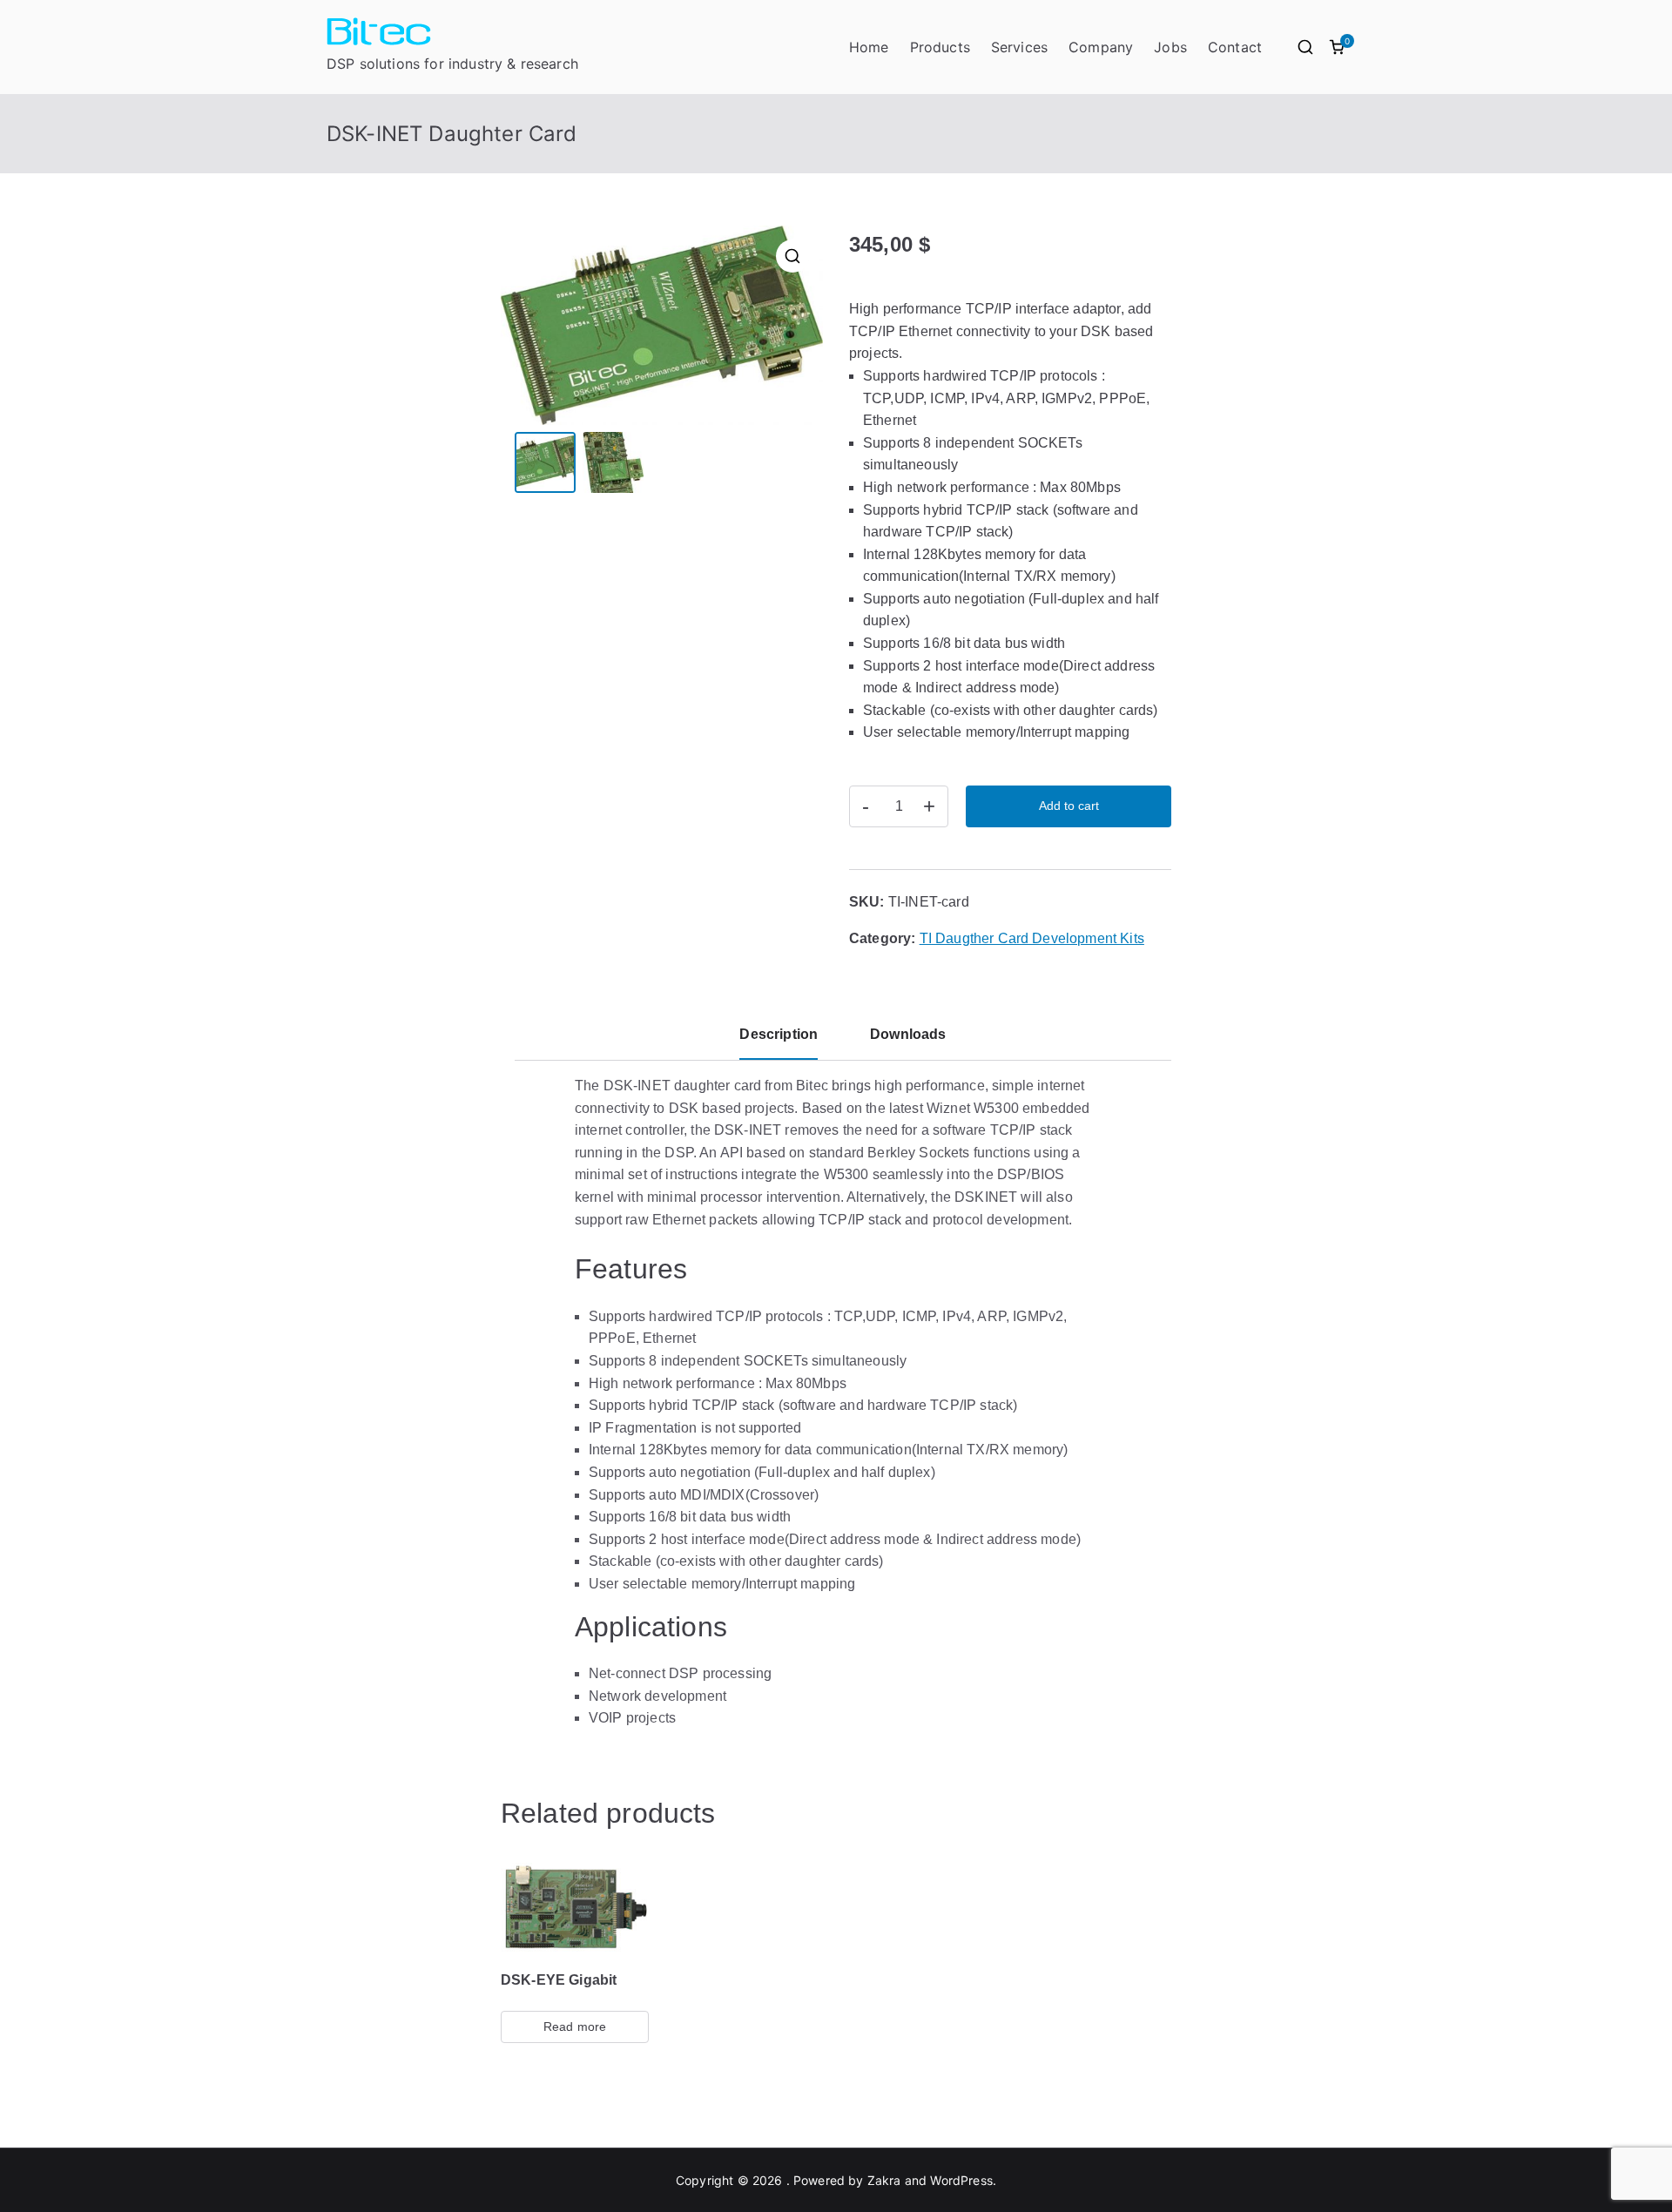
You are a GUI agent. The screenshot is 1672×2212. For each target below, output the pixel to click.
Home (869, 47)
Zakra (884, 2180)
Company (1101, 47)
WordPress (961, 2180)
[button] (792, 256)
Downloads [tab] (908, 1034)
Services (1019, 47)
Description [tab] (779, 1034)
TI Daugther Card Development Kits (1032, 938)
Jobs (1170, 47)
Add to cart (1069, 806)
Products (940, 47)
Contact (1235, 47)
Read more (575, 2027)
